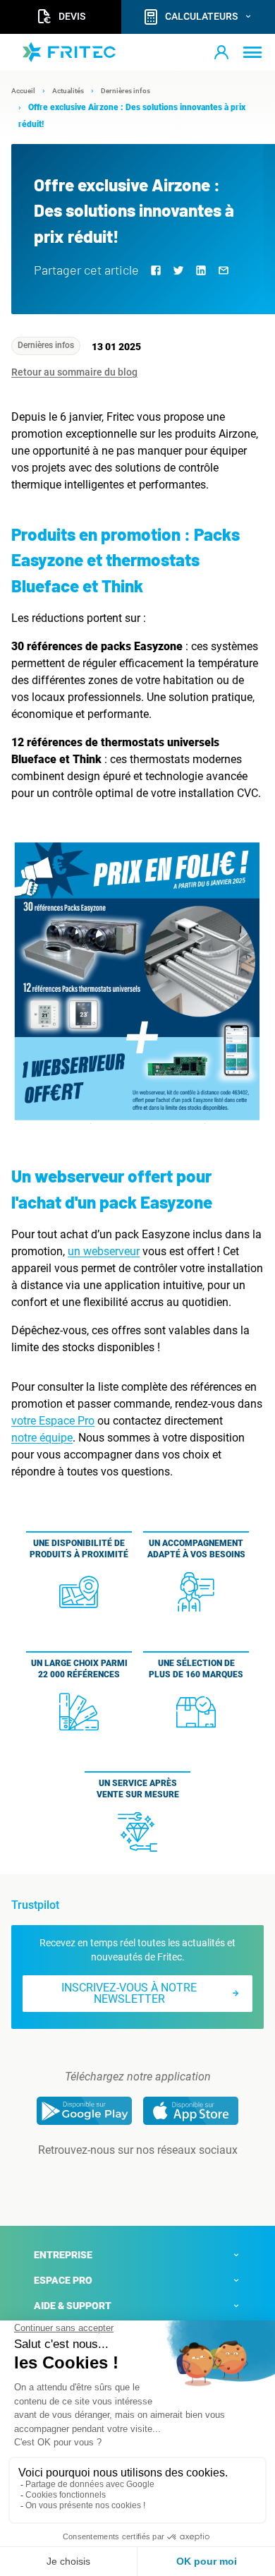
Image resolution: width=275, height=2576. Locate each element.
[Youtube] (157, 2179)
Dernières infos (46, 345)
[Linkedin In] (118, 2179)
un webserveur (104, 1251)
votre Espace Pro (53, 1421)
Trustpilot (35, 1905)
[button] (221, 52)
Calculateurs (201, 16)
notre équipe (42, 1438)
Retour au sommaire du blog (74, 372)
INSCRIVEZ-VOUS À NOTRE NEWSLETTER (129, 1993)
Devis (72, 16)
